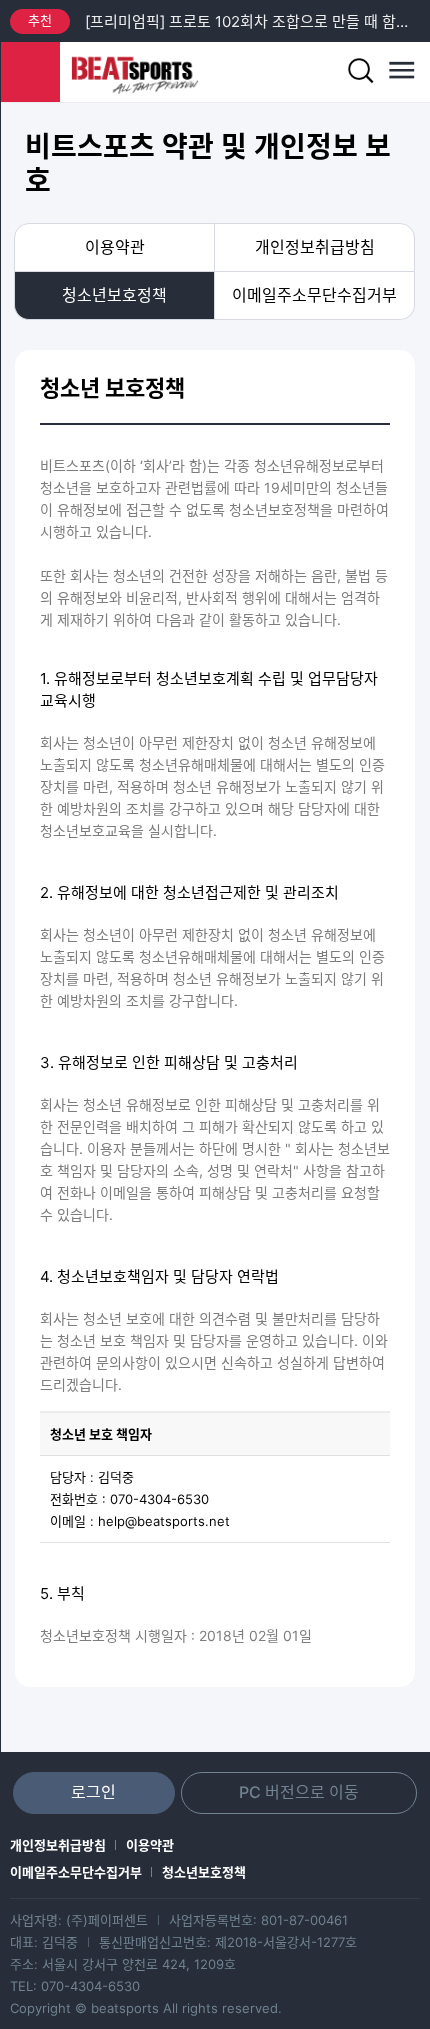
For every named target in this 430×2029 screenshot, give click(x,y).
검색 (360, 72)
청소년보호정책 (114, 295)
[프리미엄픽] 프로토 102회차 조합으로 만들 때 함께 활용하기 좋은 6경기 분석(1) (252, 21)
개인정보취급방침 (315, 247)
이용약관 (115, 247)
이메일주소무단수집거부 (314, 295)
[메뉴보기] (400, 72)
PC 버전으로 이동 (299, 1792)
